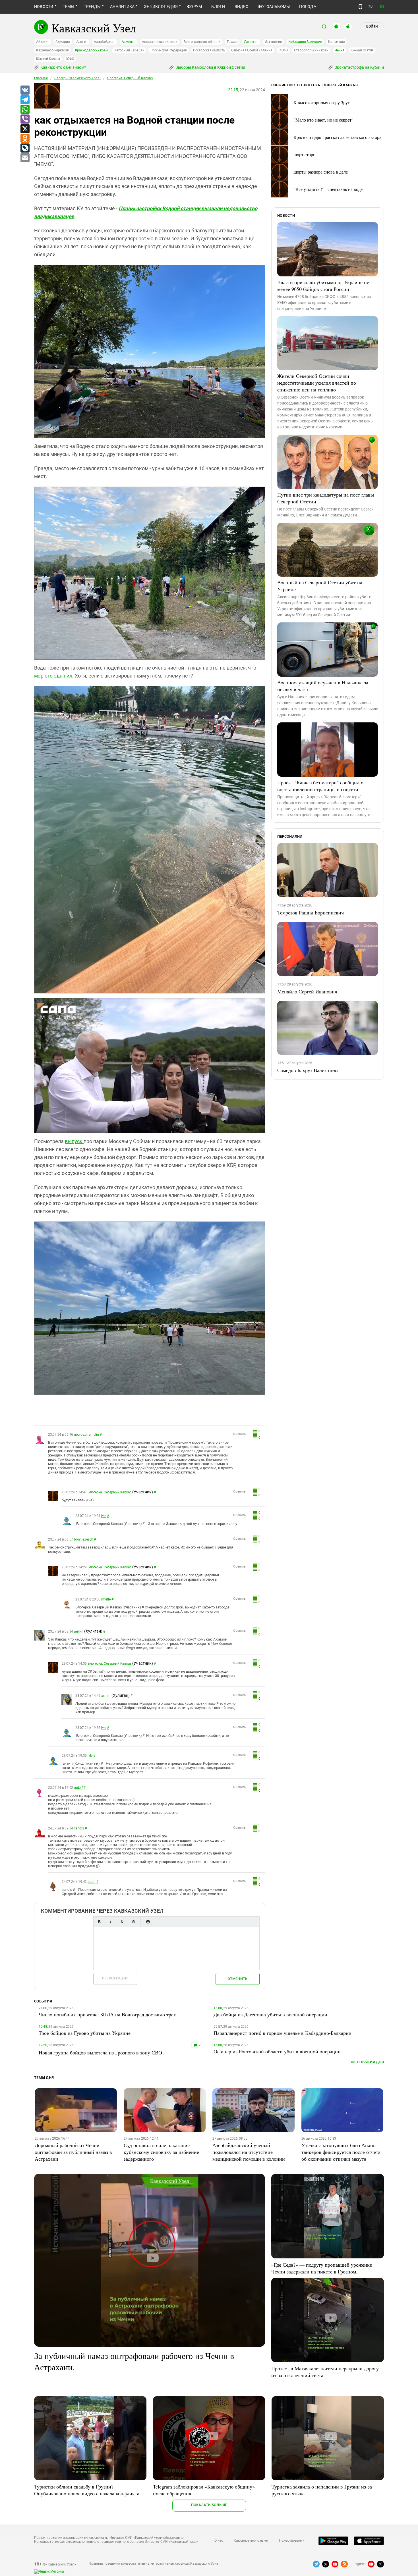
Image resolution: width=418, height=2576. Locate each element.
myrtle (106, 1599)
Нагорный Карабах (129, 50)
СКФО (283, 50)
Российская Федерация (169, 50)
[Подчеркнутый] (122, 1922)
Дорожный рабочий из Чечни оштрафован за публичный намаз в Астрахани (73, 2152)
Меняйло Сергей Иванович (307, 991)
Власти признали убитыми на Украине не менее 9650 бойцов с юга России (323, 285)
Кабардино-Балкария (305, 42)
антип (79, 1631)
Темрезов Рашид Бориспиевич (311, 912)
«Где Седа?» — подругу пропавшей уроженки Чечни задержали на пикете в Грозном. (322, 2268)
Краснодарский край (91, 50)
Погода (308, 7)
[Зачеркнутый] (133, 1922)
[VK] (25, 90)
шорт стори (305, 154)
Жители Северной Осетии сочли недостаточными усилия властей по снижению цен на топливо (317, 383)
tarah (92, 1882)
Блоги (218, 7)
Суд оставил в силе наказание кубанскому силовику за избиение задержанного (161, 2152)
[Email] (25, 158)
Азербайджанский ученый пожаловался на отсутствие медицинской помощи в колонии (249, 2152)
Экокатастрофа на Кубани (359, 67)
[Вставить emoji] (148, 1922)
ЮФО (70, 59)
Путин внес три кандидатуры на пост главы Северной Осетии (326, 498)
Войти (372, 26)
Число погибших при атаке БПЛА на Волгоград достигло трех (107, 2014)
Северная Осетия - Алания (252, 50)
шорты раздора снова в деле (321, 172)
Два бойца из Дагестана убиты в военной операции (270, 2014)
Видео (242, 7)
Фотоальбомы (274, 7)
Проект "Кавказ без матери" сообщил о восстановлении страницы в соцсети (320, 786)
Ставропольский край (311, 50)
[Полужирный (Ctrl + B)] (99, 1922)
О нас (219, 2540)
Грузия (232, 42)
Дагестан (251, 42)
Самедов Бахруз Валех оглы (308, 1070)
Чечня (340, 50)
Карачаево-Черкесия (52, 50)
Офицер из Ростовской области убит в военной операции (277, 2051)
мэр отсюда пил (53, 676)
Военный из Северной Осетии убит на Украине (320, 586)
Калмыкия (336, 42)
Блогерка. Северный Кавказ (130, 78)
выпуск (74, 1141)
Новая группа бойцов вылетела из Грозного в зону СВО (100, 2052)
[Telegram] (25, 100)
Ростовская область (209, 50)
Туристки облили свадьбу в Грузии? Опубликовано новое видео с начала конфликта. (87, 2490)
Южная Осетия (362, 50)
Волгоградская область (202, 42)
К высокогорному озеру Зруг (322, 102)
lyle (104, 1516)
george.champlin (86, 1435)
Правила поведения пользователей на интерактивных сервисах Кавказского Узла (154, 2564)
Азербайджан (104, 42)
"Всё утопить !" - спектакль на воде (328, 189)
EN (382, 7)
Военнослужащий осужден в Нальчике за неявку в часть (323, 686)
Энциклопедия (161, 7)
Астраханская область (160, 42)
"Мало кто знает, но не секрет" (323, 120)
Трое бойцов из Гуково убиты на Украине (85, 2033)
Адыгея (82, 42)
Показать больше (209, 2505)
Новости (44, 7)
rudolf (78, 1788)
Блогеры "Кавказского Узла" (77, 78)
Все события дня (367, 2062)
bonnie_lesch (83, 1539)
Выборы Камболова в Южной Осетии (210, 67)
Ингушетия (273, 42)
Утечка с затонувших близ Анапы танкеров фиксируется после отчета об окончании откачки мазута (341, 2152)
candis (79, 1828)
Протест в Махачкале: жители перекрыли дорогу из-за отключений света (325, 2372)
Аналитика (122, 7)
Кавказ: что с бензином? (63, 67)
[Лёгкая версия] (360, 7)
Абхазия (43, 42)
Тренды (92, 7)
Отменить (237, 1979)
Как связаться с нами (251, 2540)
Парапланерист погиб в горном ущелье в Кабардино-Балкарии (283, 2033)
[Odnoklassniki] (25, 139)
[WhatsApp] (25, 110)
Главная (41, 78)
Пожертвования (292, 2540)
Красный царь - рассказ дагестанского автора (337, 137)
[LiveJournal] (25, 148)
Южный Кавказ (48, 59)
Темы (69, 7)
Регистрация (115, 1978)
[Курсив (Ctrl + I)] (111, 1922)
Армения (129, 42)
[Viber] (25, 119)
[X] (25, 129)
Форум (194, 7)
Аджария (63, 42)
